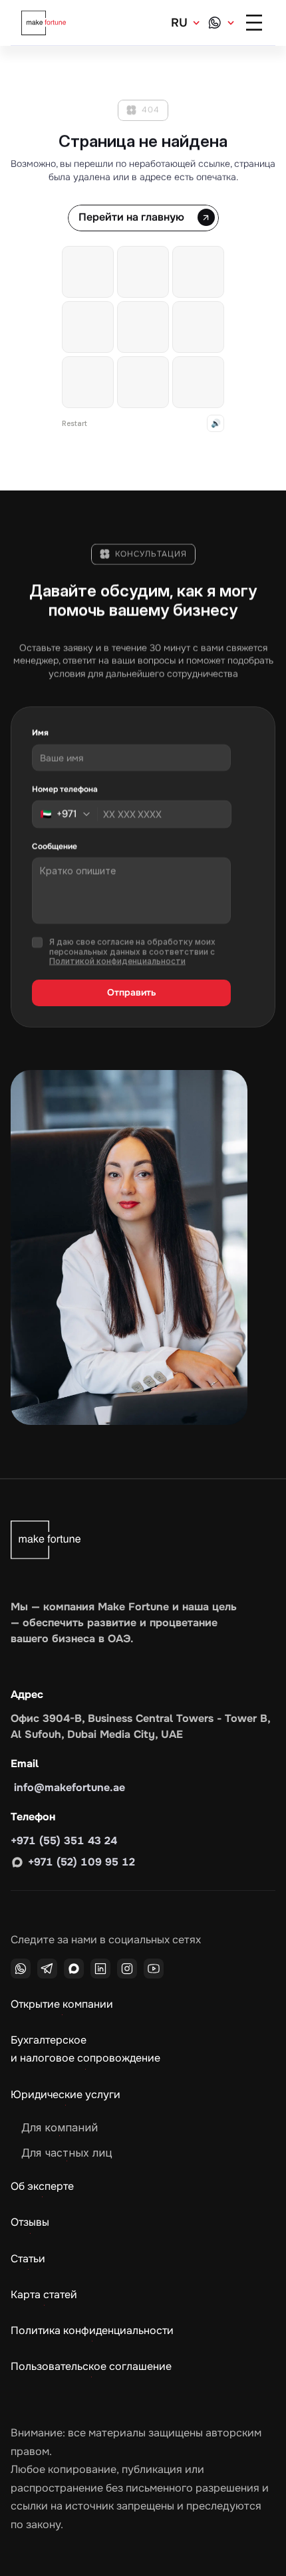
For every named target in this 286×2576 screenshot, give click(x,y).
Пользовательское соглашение (91, 2366)
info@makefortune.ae (68, 1787)
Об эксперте (42, 2186)
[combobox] (69, 814)
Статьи (28, 2259)
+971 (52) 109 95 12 (81, 1862)
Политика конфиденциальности (92, 2330)
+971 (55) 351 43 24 (64, 1841)
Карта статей (44, 2295)
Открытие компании (62, 2004)
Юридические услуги (66, 2094)
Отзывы (30, 2222)
